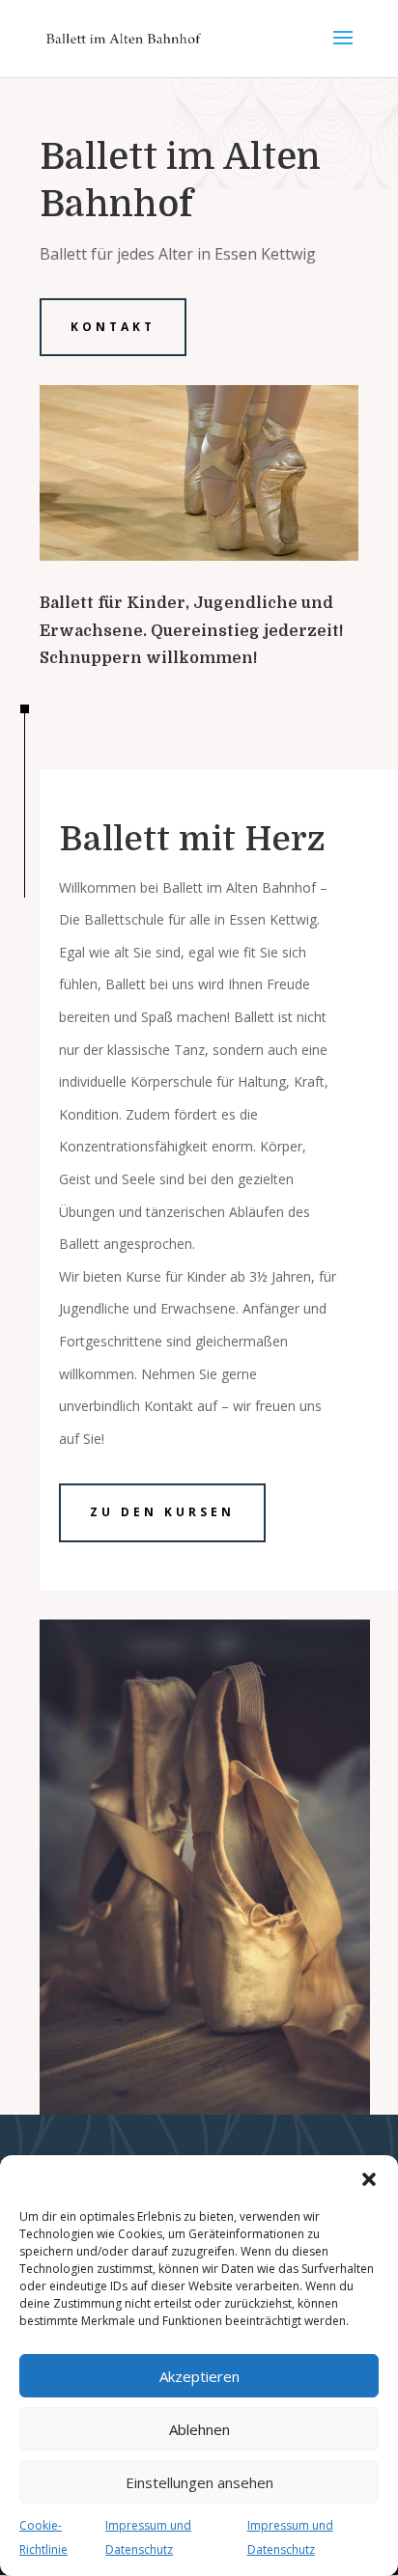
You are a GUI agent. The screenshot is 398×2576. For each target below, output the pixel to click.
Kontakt (113, 327)
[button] (369, 2179)
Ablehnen (199, 2429)
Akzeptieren (199, 2376)
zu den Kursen (162, 1512)
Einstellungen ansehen (199, 2482)
